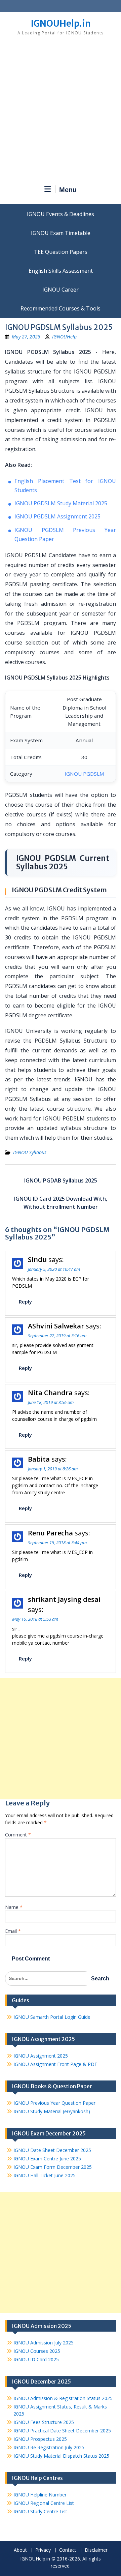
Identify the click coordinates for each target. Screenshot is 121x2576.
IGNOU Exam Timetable (61, 233)
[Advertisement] (61, 113)
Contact (68, 2550)
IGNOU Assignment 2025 (41, 2056)
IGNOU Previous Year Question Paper (54, 2103)
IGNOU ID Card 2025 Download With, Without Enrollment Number (61, 1203)
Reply (25, 1301)
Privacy (43, 2550)
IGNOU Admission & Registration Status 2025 (63, 2398)
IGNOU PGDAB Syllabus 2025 (61, 1180)
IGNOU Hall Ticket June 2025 (45, 2175)
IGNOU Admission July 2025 (44, 2343)
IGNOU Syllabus (30, 1152)
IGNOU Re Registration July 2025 (49, 2447)
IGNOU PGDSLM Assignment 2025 (57, 516)
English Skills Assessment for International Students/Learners (61, 271)
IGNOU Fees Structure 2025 (44, 2422)
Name (14, 1907)
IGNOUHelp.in (61, 23)
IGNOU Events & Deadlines (61, 214)
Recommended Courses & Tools (61, 308)
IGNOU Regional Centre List (44, 2503)
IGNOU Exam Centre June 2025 (47, 2159)
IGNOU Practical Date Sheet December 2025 (62, 2431)
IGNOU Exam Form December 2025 (53, 2167)
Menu (68, 190)
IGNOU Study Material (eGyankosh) (52, 2111)
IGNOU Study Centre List (40, 2511)
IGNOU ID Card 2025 (36, 2359)
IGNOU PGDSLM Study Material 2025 (61, 503)
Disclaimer (96, 2550)
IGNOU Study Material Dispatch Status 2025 (61, 2456)
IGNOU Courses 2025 (37, 2351)
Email (13, 1931)
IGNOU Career (61, 290)
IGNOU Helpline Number (40, 2495)
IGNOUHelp (64, 337)
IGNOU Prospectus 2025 (40, 2439)
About (20, 2550)
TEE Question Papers (61, 252)
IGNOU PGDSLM (84, 774)
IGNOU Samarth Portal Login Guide (52, 2017)
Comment (18, 1835)
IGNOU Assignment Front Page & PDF (55, 2064)
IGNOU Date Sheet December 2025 (52, 2150)
